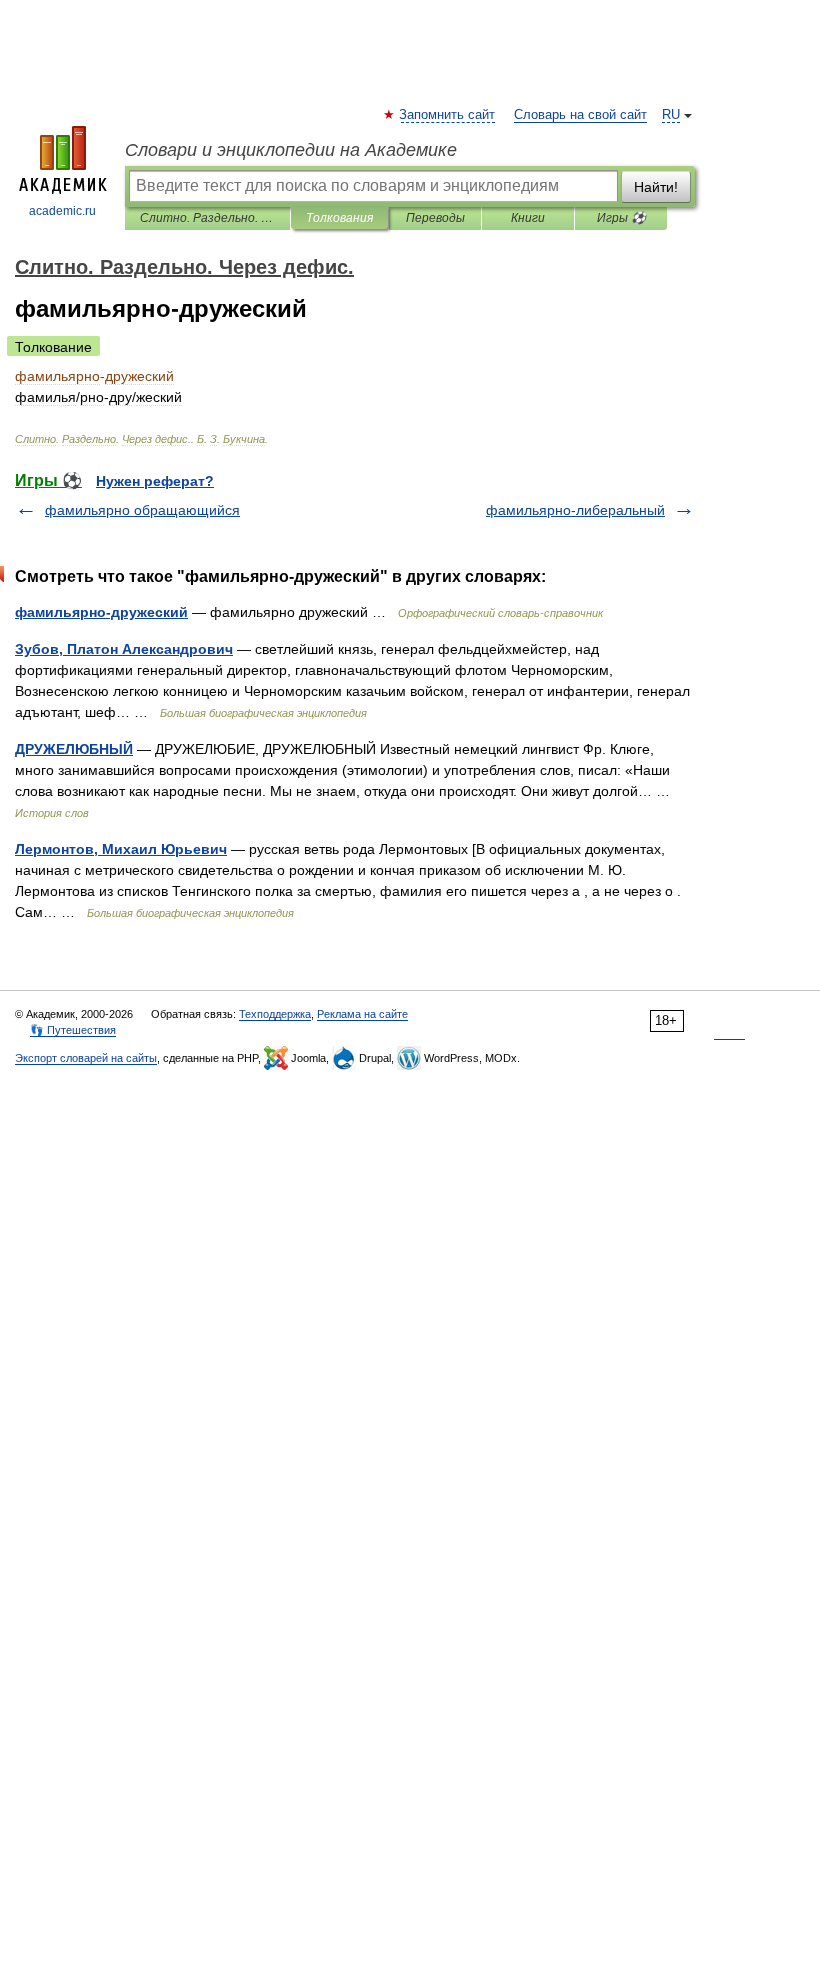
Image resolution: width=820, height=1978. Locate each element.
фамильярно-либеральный (575, 510)
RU (671, 115)
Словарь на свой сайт (580, 115)
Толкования (339, 218)
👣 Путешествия (73, 1030)
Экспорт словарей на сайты (86, 1058)
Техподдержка (275, 1014)
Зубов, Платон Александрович (124, 649)
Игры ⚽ (621, 218)
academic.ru (62, 211)
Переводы (435, 218)
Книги (528, 218)
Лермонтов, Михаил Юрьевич (121, 849)
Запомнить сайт (448, 115)
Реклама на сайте (362, 1014)
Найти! (656, 187)
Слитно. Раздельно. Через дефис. (207, 218)
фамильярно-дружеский (101, 612)
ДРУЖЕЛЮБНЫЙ (74, 749)
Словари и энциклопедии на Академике (291, 150)
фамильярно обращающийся (142, 510)
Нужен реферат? (155, 481)
